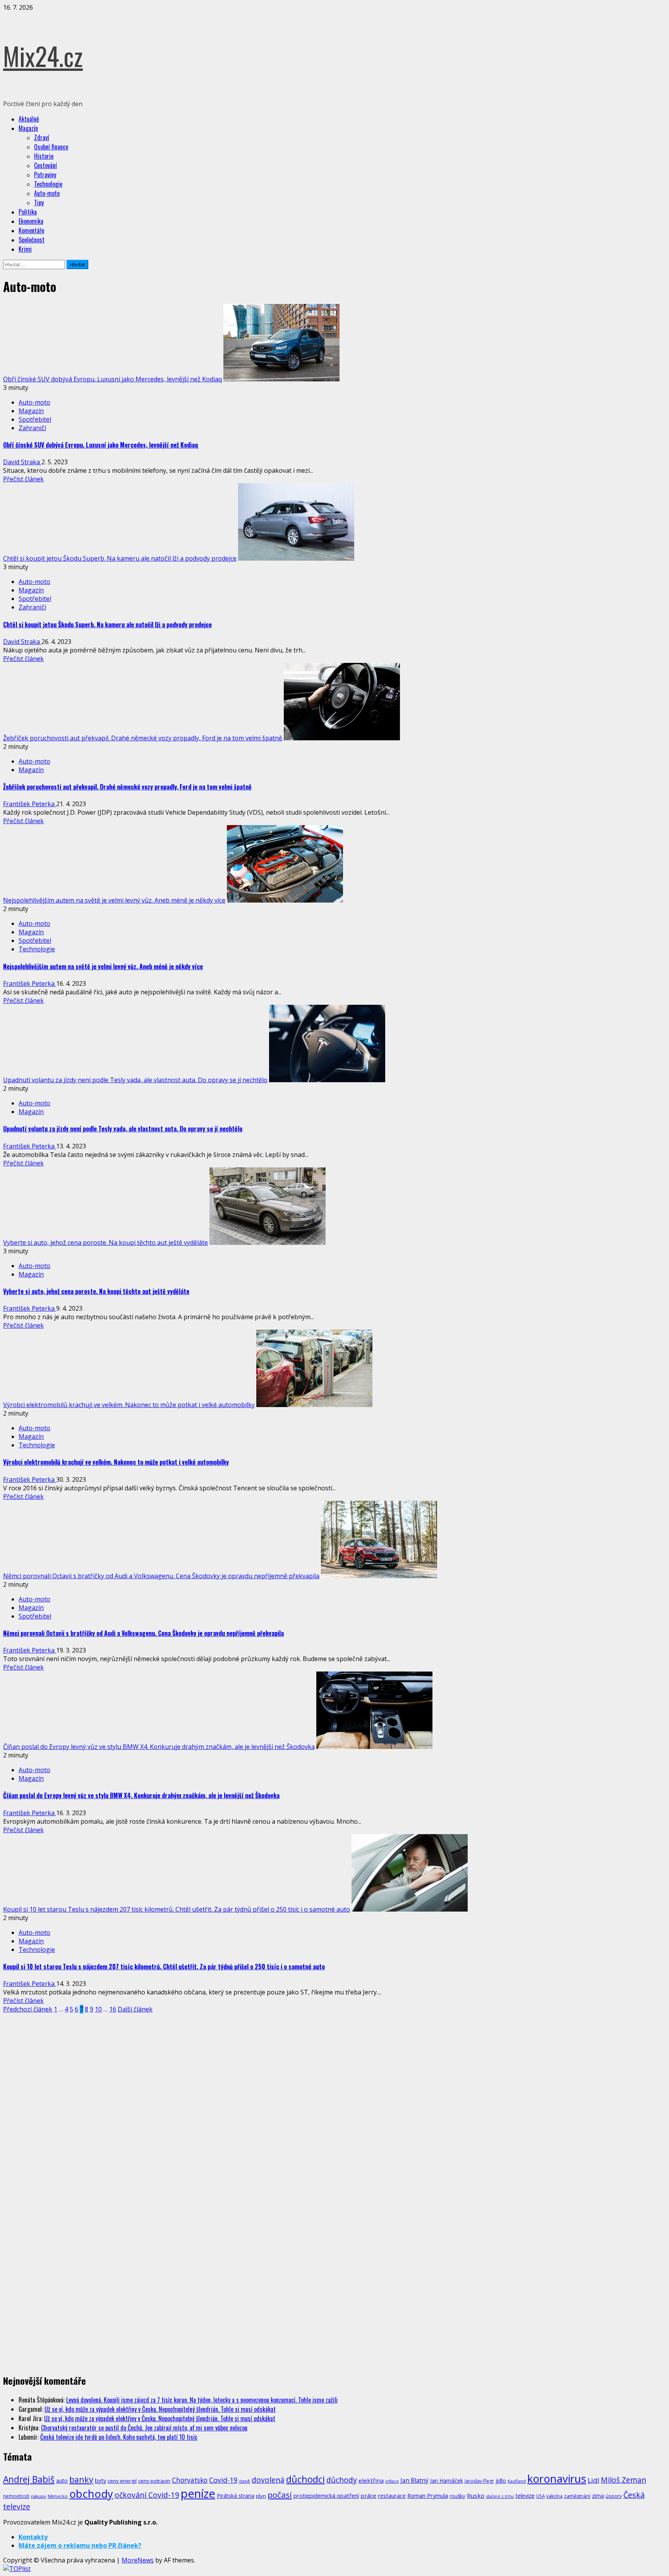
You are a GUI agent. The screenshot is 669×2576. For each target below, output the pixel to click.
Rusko (476, 2495)
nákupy (39, 2496)
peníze (198, 2494)
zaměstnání (577, 2496)
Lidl (594, 2480)
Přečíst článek (23, 479)
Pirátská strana (236, 2496)
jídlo (501, 2481)
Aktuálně (29, 119)
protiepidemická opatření (326, 2495)
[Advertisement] (61, 2071)
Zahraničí (32, 428)
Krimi (25, 249)
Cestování (45, 165)
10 (98, 2009)
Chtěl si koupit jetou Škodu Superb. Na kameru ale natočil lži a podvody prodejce (120, 558)
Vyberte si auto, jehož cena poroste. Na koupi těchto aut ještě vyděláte (105, 1243)
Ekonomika (31, 221)
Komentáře (31, 230)
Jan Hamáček (447, 2481)
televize (525, 2495)
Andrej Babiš (29, 2479)
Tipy (39, 203)
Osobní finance (51, 147)
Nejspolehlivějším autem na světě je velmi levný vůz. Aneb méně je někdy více (114, 900)
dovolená (268, 2480)
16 (113, 2009)
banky (81, 2479)
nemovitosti (16, 2496)
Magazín (28, 128)
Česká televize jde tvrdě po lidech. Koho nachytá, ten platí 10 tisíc (119, 2437)
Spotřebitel (35, 419)
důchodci (305, 2479)
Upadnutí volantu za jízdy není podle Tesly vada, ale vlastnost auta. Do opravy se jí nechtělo (135, 1080)
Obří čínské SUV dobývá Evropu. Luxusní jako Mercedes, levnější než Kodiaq (112, 379)
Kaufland (517, 2481)
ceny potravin (154, 2481)
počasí (280, 2495)
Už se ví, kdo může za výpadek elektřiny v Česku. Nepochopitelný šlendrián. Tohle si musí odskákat (160, 2409)
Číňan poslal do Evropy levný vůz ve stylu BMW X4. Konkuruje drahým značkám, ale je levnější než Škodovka (159, 1747)
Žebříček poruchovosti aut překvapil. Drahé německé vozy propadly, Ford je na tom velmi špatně (143, 738)
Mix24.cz (43, 56)
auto (62, 2481)
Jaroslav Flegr (479, 2481)
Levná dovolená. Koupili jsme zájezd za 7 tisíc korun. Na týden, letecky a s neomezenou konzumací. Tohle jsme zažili (202, 2400)
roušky (457, 2496)
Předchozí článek (28, 2009)
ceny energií (122, 2481)
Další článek (135, 2009)
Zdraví (42, 137)
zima (598, 2496)
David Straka (22, 462)
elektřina (371, 2480)
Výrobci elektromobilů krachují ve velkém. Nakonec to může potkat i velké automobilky (129, 1405)
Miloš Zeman (624, 2480)
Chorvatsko (190, 2480)
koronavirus (557, 2478)
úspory (614, 2496)
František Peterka (30, 804)
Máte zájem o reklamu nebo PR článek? (80, 2545)
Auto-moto (47, 193)
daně (244, 2481)
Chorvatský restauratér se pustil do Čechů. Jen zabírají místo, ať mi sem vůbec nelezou (144, 2428)
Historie (44, 156)
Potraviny (45, 175)
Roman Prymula (428, 2495)
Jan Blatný (414, 2480)
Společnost (32, 240)
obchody (91, 2494)
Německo (58, 2496)
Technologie (48, 184)
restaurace (392, 2496)
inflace (392, 2481)
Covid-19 (223, 2480)
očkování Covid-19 (147, 2495)
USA (540, 2496)
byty (100, 2480)
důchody (342, 2480)
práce (368, 2495)
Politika (28, 212)
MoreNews (138, 2560)
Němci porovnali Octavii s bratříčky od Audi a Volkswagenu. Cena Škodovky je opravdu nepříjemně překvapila (161, 1576)
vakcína (554, 2496)
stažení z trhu (500, 2496)
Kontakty (33, 2537)
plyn (261, 2496)
